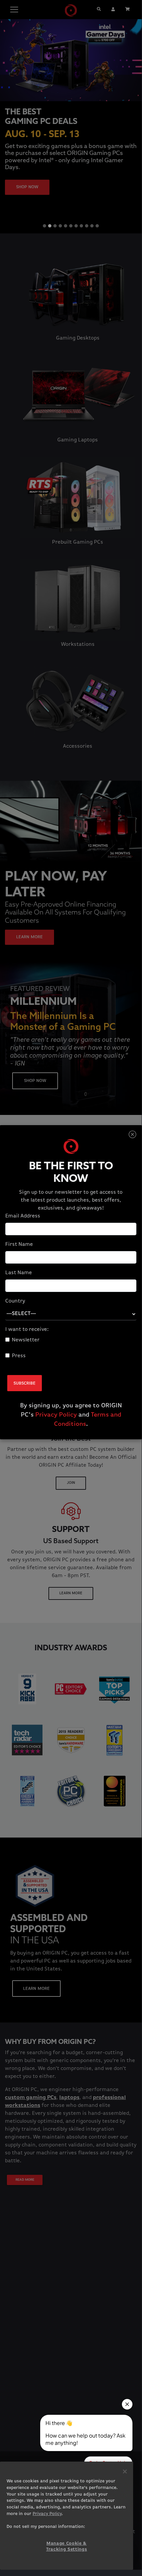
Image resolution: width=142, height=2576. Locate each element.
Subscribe (25, 1383)
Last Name (19, 1273)
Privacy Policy (56, 1415)
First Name (19, 1244)
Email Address (23, 1216)
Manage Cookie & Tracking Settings (67, 2546)
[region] (67, 2516)
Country (15, 1301)
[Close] (132, 1135)
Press (19, 1356)
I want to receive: (27, 1330)
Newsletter (26, 1340)
